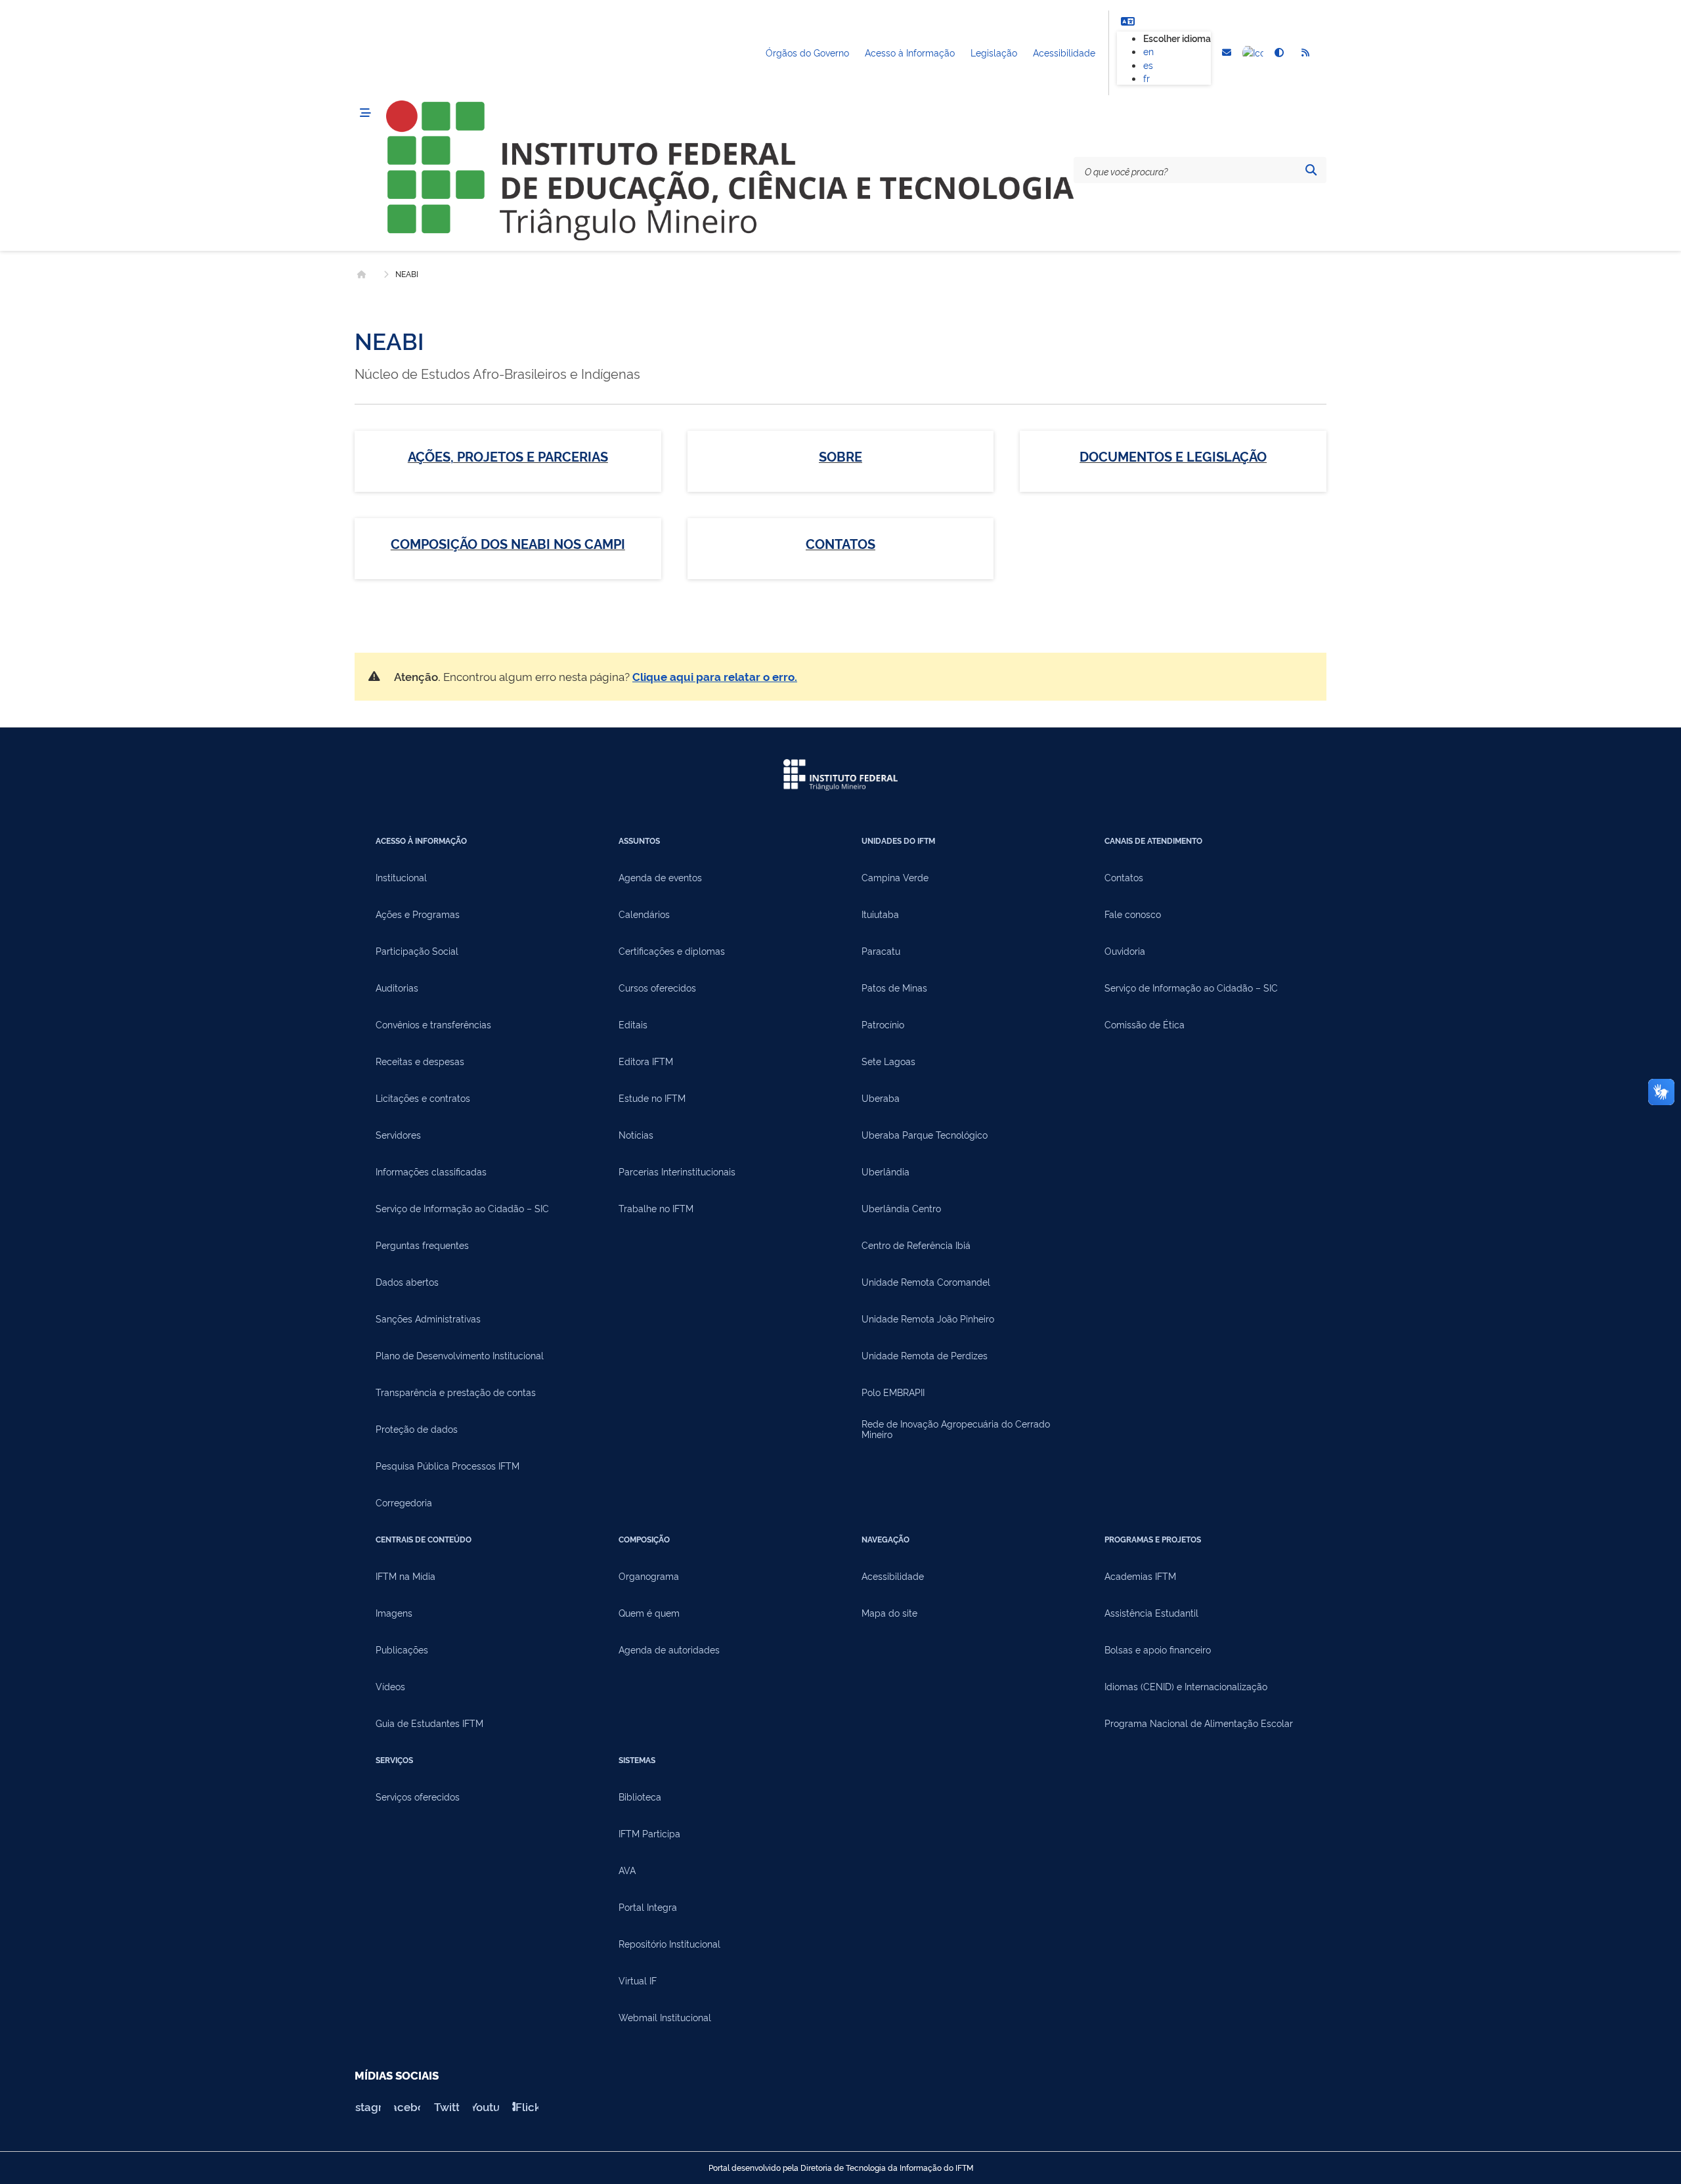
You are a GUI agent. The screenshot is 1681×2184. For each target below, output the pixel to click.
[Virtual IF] (1253, 53)
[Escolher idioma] (1127, 21)
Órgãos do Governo (807, 52)
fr (1146, 78)
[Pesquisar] (1311, 170)
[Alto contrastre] (1279, 53)
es (1148, 65)
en (1148, 51)
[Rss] (1305, 53)
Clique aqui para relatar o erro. (715, 676)
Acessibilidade (1064, 52)
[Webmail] (1227, 53)
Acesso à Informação (910, 52)
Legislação (994, 52)
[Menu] (365, 113)
